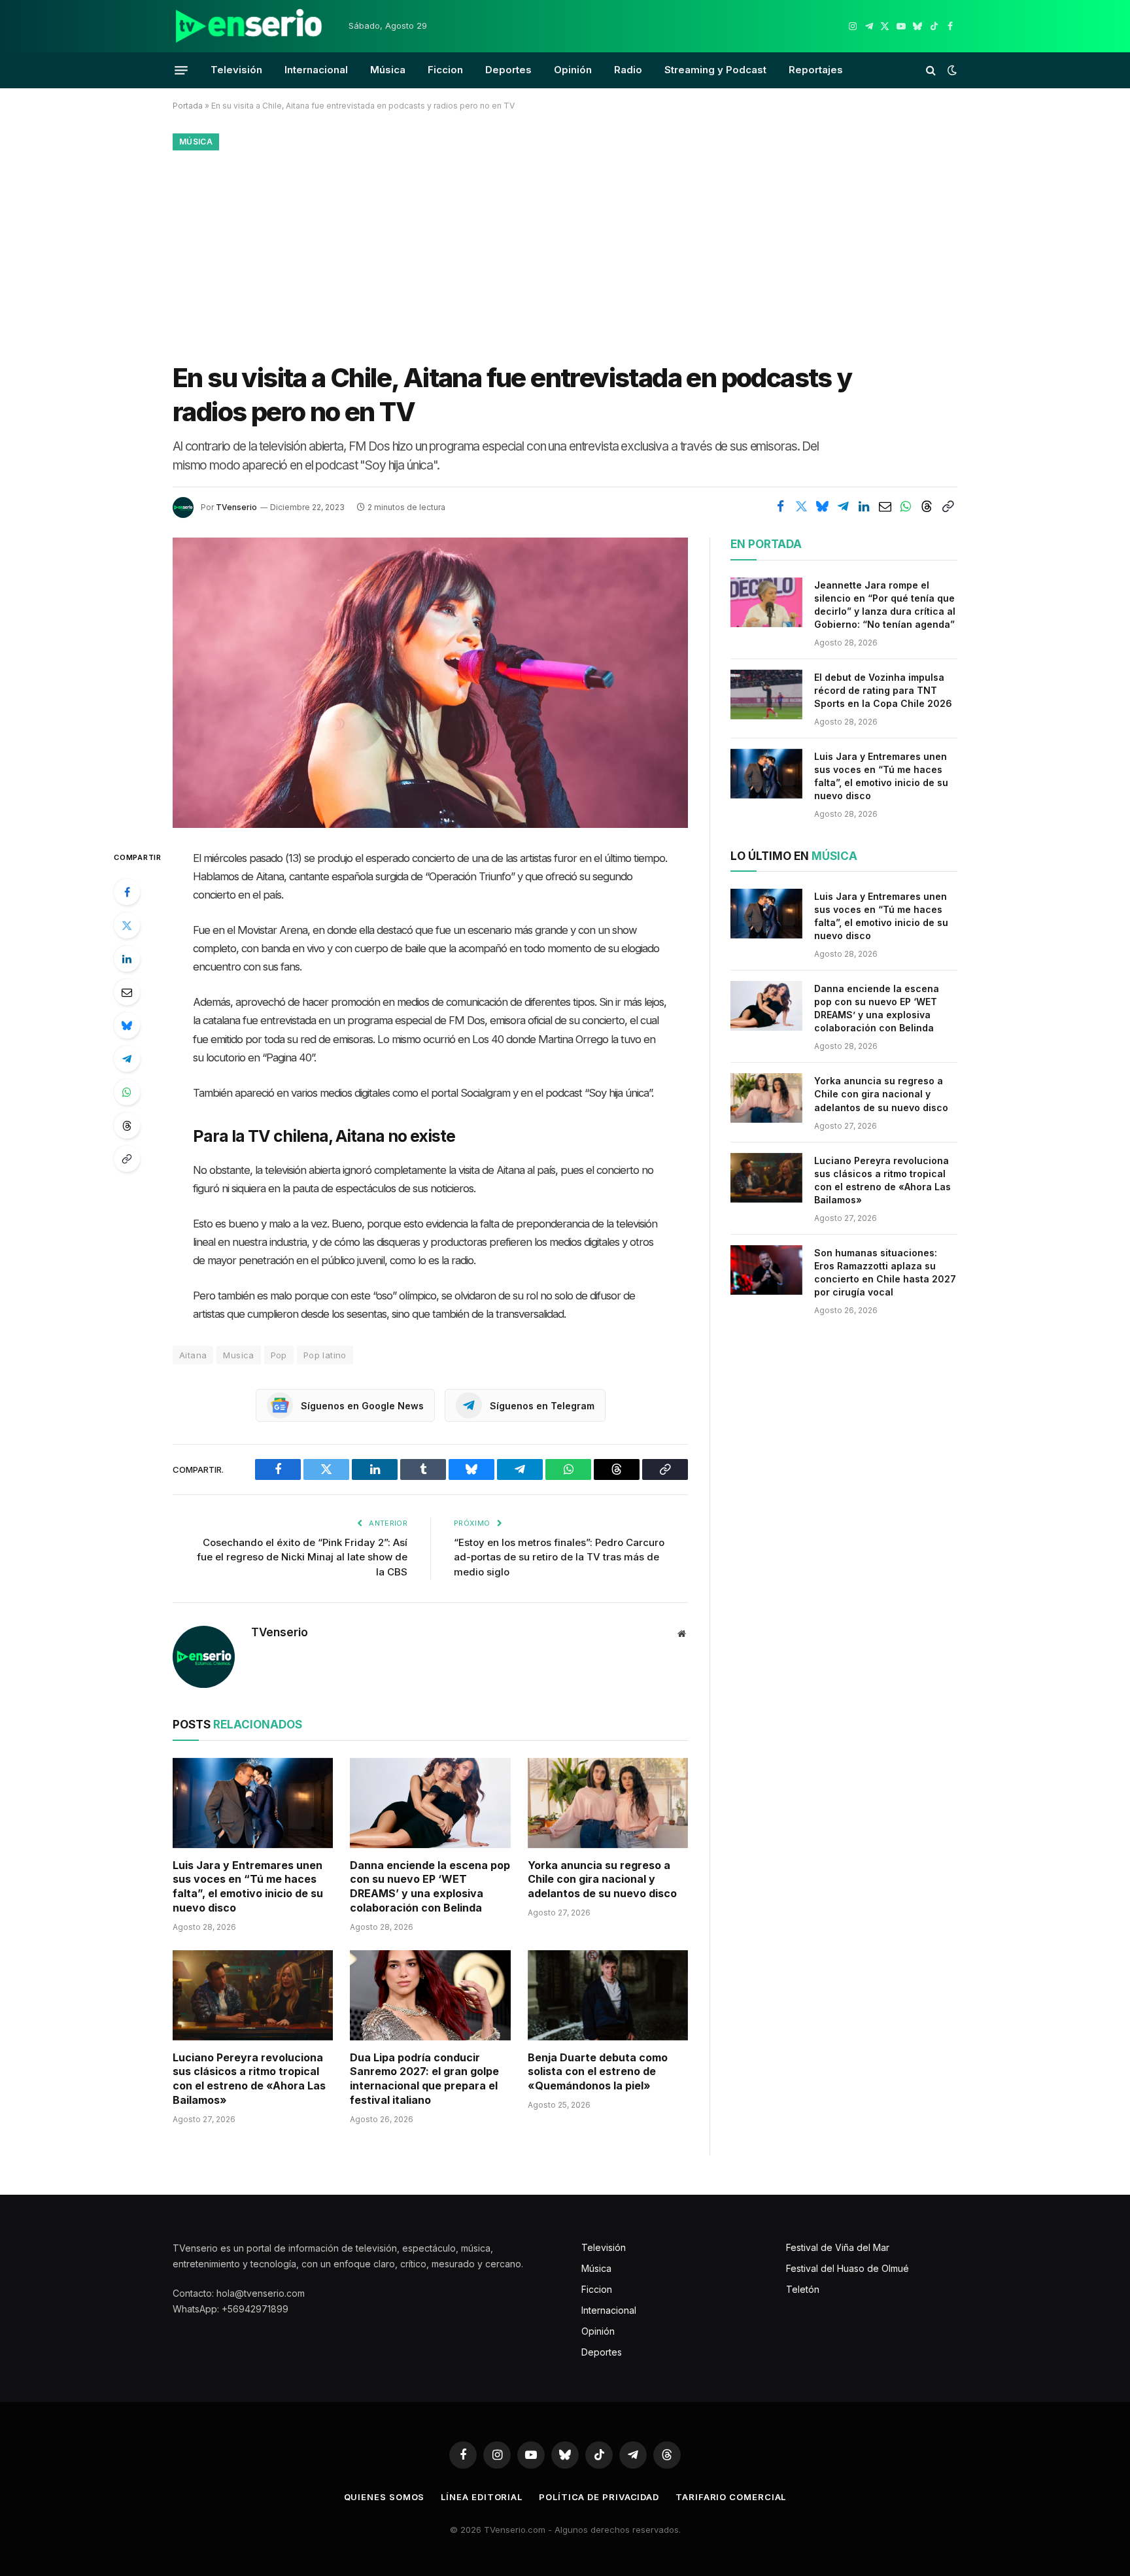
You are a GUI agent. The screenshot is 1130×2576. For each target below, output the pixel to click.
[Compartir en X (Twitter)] (801, 506)
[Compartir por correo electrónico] (885, 506)
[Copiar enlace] (948, 506)
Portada (188, 106)
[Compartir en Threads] (927, 506)
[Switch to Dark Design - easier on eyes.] (951, 70)
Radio (628, 70)
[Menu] (181, 70)
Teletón (803, 2289)
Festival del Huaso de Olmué (848, 2268)
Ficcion (445, 70)
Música (388, 70)
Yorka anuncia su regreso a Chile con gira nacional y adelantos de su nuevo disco (602, 1880)
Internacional (316, 70)
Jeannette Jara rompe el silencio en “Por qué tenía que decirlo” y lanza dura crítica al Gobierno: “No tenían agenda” (885, 605)
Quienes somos (385, 2497)
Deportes (508, 70)
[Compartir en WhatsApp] (906, 506)
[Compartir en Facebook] (780, 506)
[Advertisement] (565, 253)
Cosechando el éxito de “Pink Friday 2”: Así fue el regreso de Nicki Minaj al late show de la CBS (302, 1557)
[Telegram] (127, 1059)
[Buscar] (931, 70)
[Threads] (127, 1125)
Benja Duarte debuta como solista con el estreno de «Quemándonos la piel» (598, 2072)
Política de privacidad (599, 2497)
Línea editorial (482, 2497)
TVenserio (236, 507)
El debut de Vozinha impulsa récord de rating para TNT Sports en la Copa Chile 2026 (883, 690)
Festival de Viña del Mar (838, 2247)
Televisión (236, 70)
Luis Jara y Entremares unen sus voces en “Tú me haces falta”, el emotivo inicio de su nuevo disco (248, 1886)
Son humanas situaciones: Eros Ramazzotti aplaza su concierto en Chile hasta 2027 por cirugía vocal (885, 1272)
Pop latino (325, 1355)
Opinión (573, 70)
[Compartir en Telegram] (843, 506)
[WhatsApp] (127, 1092)
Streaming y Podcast (715, 70)
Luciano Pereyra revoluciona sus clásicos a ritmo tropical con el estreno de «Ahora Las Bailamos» (249, 2079)
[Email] (127, 992)
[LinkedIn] (127, 959)
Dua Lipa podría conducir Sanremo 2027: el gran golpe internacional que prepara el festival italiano (424, 2079)
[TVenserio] (249, 26)
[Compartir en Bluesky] (822, 506)
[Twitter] (127, 925)
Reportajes (816, 70)
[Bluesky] (127, 1025)
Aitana (193, 1355)
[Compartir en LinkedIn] (864, 506)
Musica (238, 1355)
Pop (279, 1355)
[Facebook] (127, 892)
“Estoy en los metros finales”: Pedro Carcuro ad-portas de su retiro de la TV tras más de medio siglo (559, 1557)
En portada (766, 544)
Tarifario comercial (731, 2497)
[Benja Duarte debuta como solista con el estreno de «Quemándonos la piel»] (608, 1995)
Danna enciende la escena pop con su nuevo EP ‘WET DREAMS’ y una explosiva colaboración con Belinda (430, 1886)
